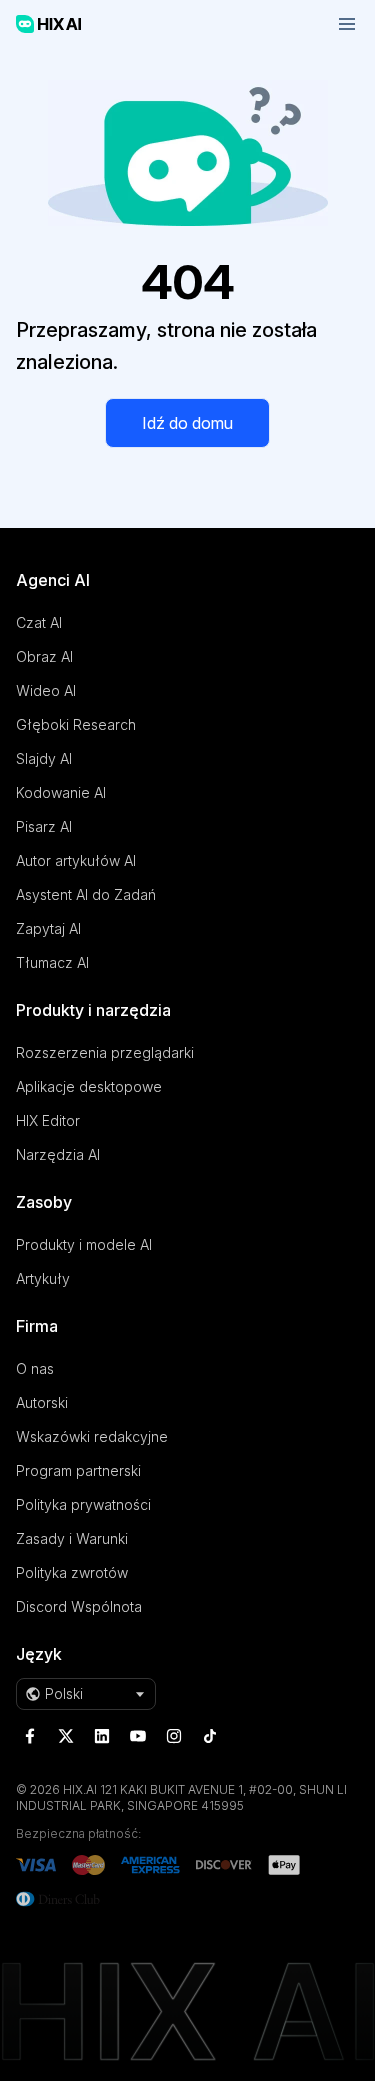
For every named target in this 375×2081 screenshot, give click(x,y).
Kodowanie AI (61, 792)
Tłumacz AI (52, 962)
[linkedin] (102, 1736)
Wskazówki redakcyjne (92, 1436)
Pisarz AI (44, 826)
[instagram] (174, 1736)
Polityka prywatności (83, 1504)
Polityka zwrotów (72, 1572)
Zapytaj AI (48, 928)
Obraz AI (44, 656)
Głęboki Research (76, 724)
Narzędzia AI (58, 1154)
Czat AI (39, 622)
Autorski (42, 1402)
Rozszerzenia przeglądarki (105, 1052)
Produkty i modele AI (84, 1244)
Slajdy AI (44, 758)
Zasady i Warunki (72, 1538)
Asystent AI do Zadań (86, 894)
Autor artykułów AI (76, 860)
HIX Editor (48, 1120)
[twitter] (66, 1736)
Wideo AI (46, 690)
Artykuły (43, 1278)
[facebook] (30, 1736)
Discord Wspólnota (79, 1606)
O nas (35, 1368)
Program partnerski (78, 1470)
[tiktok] (210, 1736)
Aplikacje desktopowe (89, 1086)
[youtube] (138, 1736)
